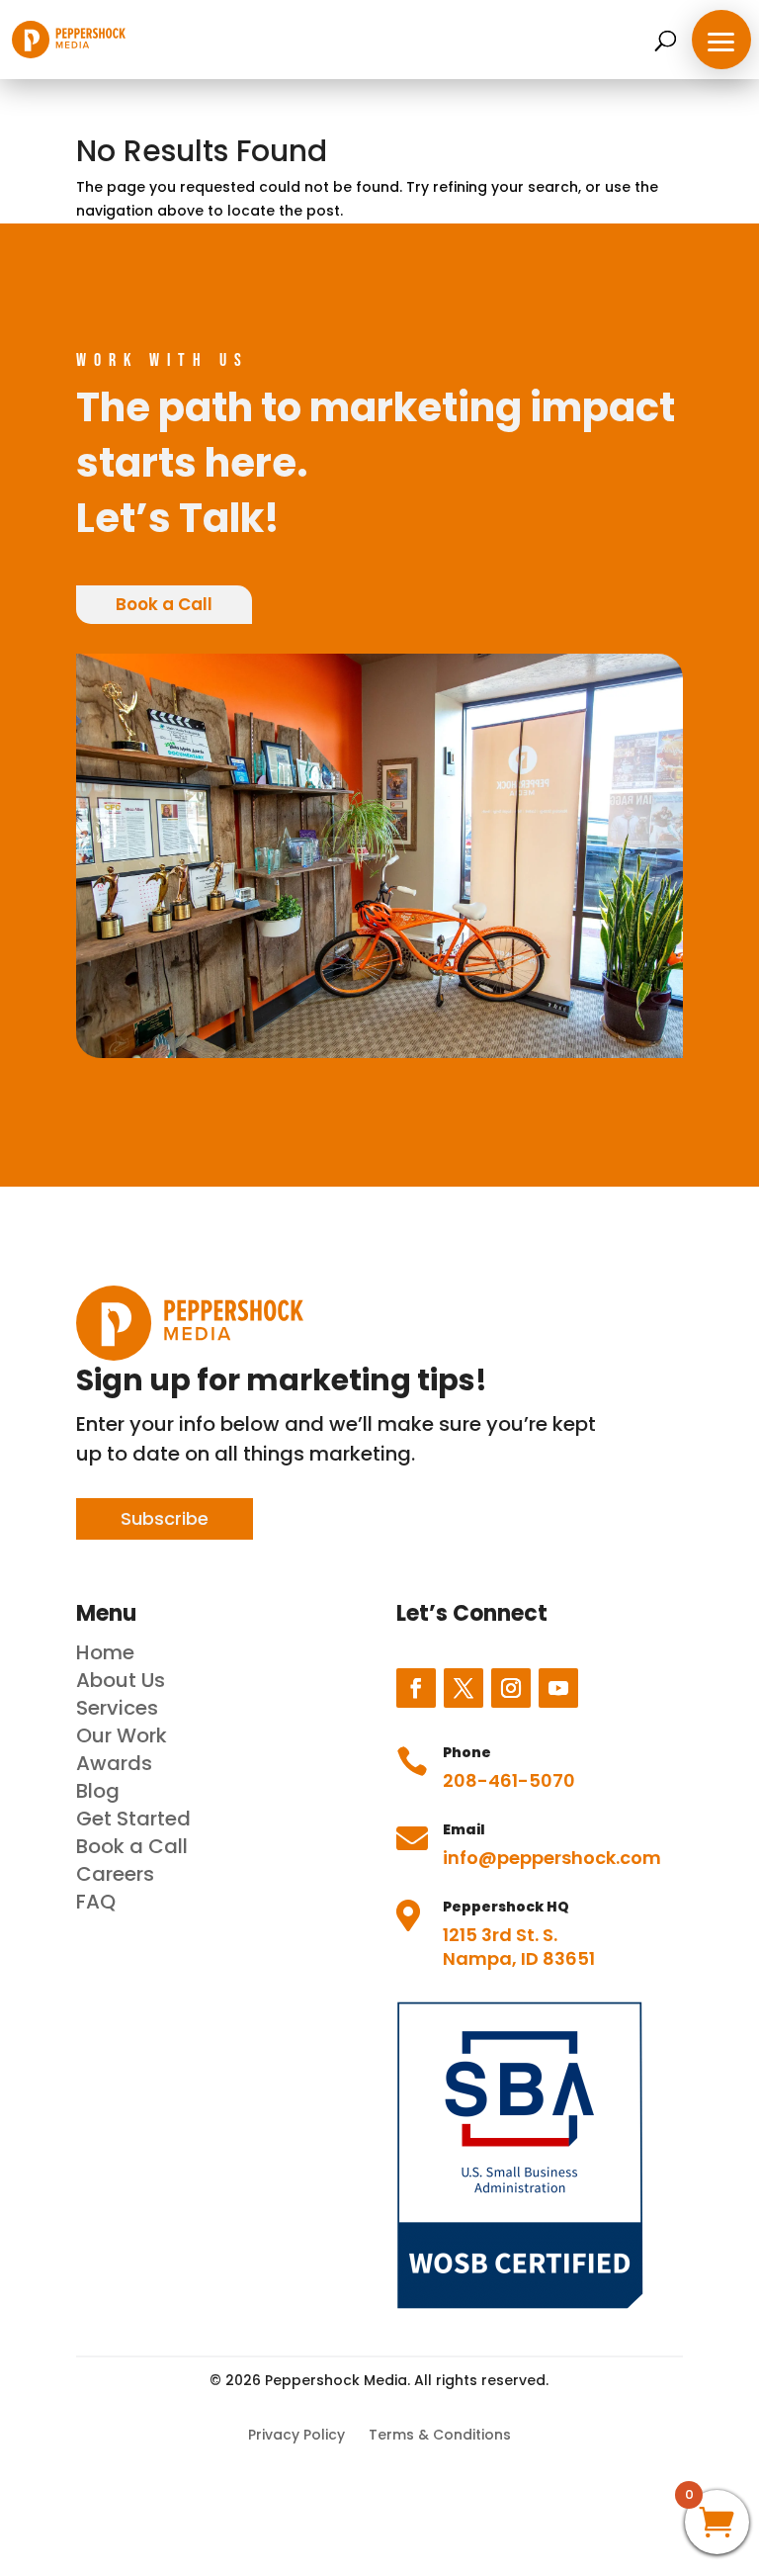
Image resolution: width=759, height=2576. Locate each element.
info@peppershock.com (552, 1858)
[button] (721, 40)
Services (117, 1708)
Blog (98, 1791)
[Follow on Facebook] (416, 1688)
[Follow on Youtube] (558, 1688)
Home (105, 1652)
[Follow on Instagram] (511, 1688)
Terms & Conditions (440, 2435)
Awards (114, 1763)
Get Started (133, 1819)
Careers (115, 1874)
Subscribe (165, 1518)
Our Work (122, 1735)
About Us (121, 1680)
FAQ (96, 1902)
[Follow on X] (464, 1688)
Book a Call (164, 604)
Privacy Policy (296, 2435)
